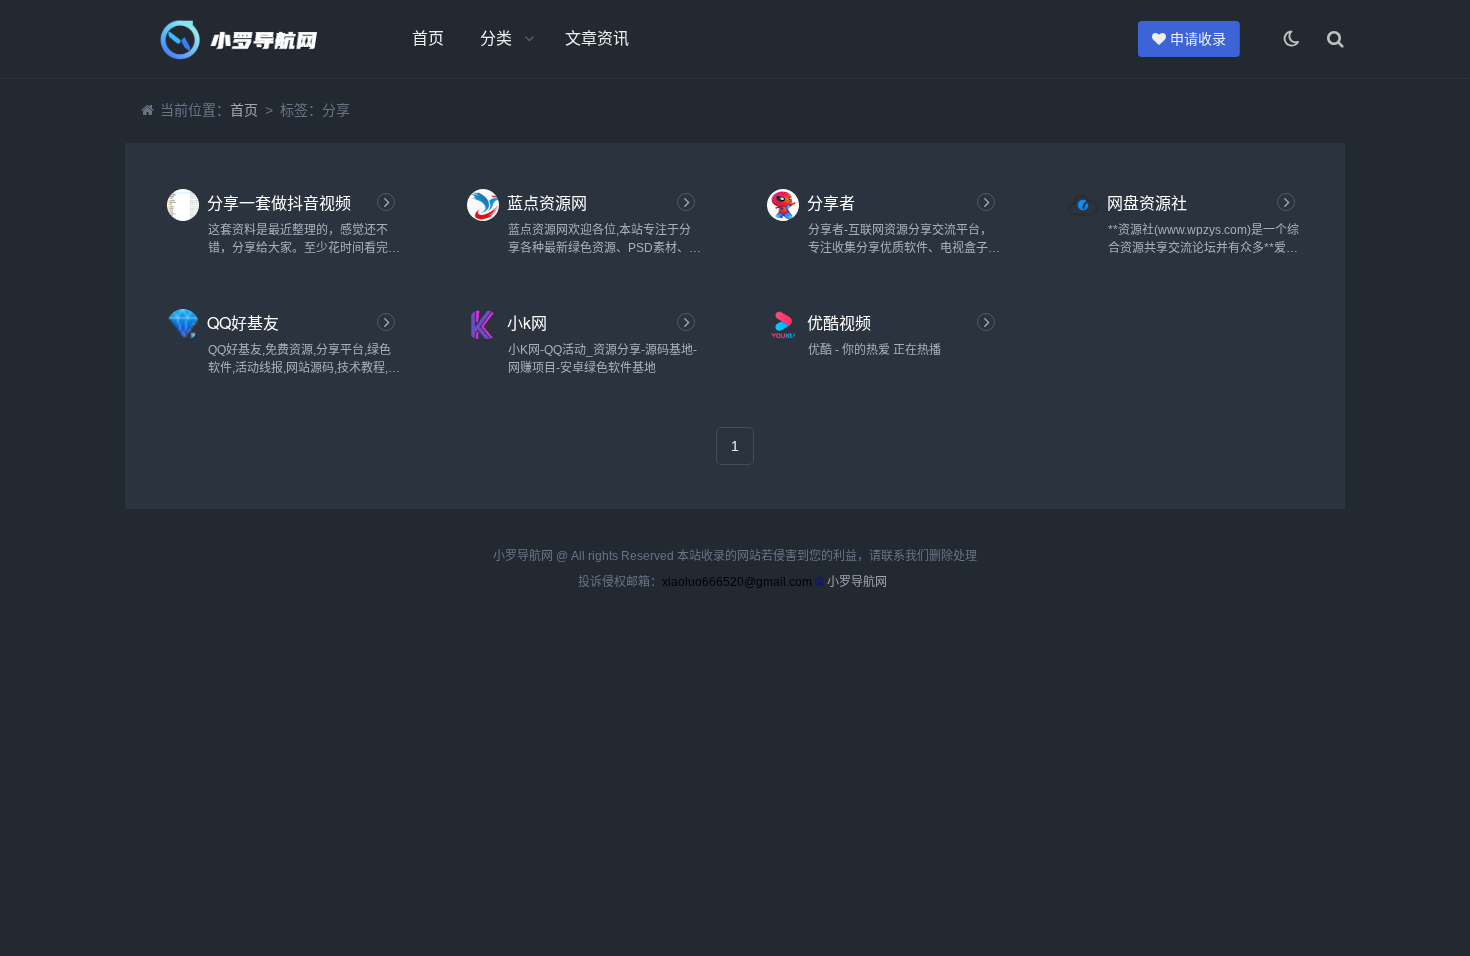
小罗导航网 (857, 582)
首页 (428, 38)
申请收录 (1195, 39)
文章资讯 (597, 38)
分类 (496, 38)
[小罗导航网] (235, 39)
